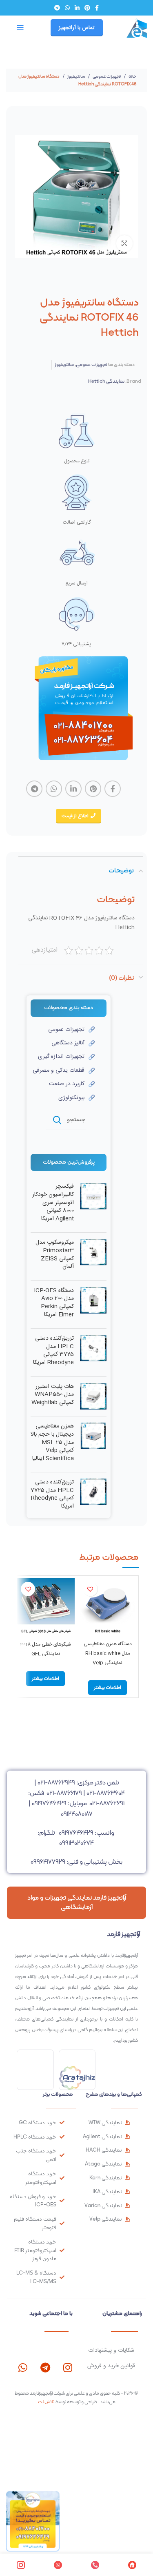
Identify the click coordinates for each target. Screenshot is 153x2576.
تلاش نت (46, 2402)
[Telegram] (45, 2367)
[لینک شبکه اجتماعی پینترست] (87, 8)
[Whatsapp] (23, 2367)
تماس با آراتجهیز (77, 28)
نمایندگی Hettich (106, 381)
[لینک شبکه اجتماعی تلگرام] (57, 8)
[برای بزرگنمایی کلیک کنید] (124, 243)
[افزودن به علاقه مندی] (90, 1589)
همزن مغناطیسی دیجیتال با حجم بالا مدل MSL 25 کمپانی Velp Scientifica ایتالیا (52, 1443)
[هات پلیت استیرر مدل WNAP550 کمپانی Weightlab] (93, 1397)
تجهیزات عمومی (106, 76)
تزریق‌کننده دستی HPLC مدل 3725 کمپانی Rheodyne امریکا (53, 1351)
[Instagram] (68, 2367)
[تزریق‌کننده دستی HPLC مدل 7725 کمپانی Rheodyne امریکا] (93, 1496)
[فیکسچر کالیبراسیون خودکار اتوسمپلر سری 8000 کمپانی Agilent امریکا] (93, 1204)
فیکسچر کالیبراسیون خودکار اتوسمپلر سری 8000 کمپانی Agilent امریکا (53, 1203)
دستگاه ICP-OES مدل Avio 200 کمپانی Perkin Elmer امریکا (54, 1303)
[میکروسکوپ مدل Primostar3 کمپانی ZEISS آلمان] (93, 1256)
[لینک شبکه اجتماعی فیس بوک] (97, 8)
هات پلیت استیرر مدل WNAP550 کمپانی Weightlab (53, 1395)
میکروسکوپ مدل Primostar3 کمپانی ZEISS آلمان (55, 1255)
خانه (132, 76)
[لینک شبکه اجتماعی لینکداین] (77, 8)
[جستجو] (57, 1120)
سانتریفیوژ (76, 76)
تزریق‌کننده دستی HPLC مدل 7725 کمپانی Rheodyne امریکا (52, 1494)
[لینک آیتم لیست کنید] (63, 1030)
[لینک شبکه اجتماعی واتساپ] (67, 8)
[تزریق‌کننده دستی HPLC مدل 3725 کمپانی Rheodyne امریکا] (93, 1352)
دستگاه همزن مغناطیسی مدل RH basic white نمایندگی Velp (108, 1653)
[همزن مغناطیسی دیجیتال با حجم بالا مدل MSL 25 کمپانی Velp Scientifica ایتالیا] (93, 1444)
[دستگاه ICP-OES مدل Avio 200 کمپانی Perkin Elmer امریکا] (93, 1305)
